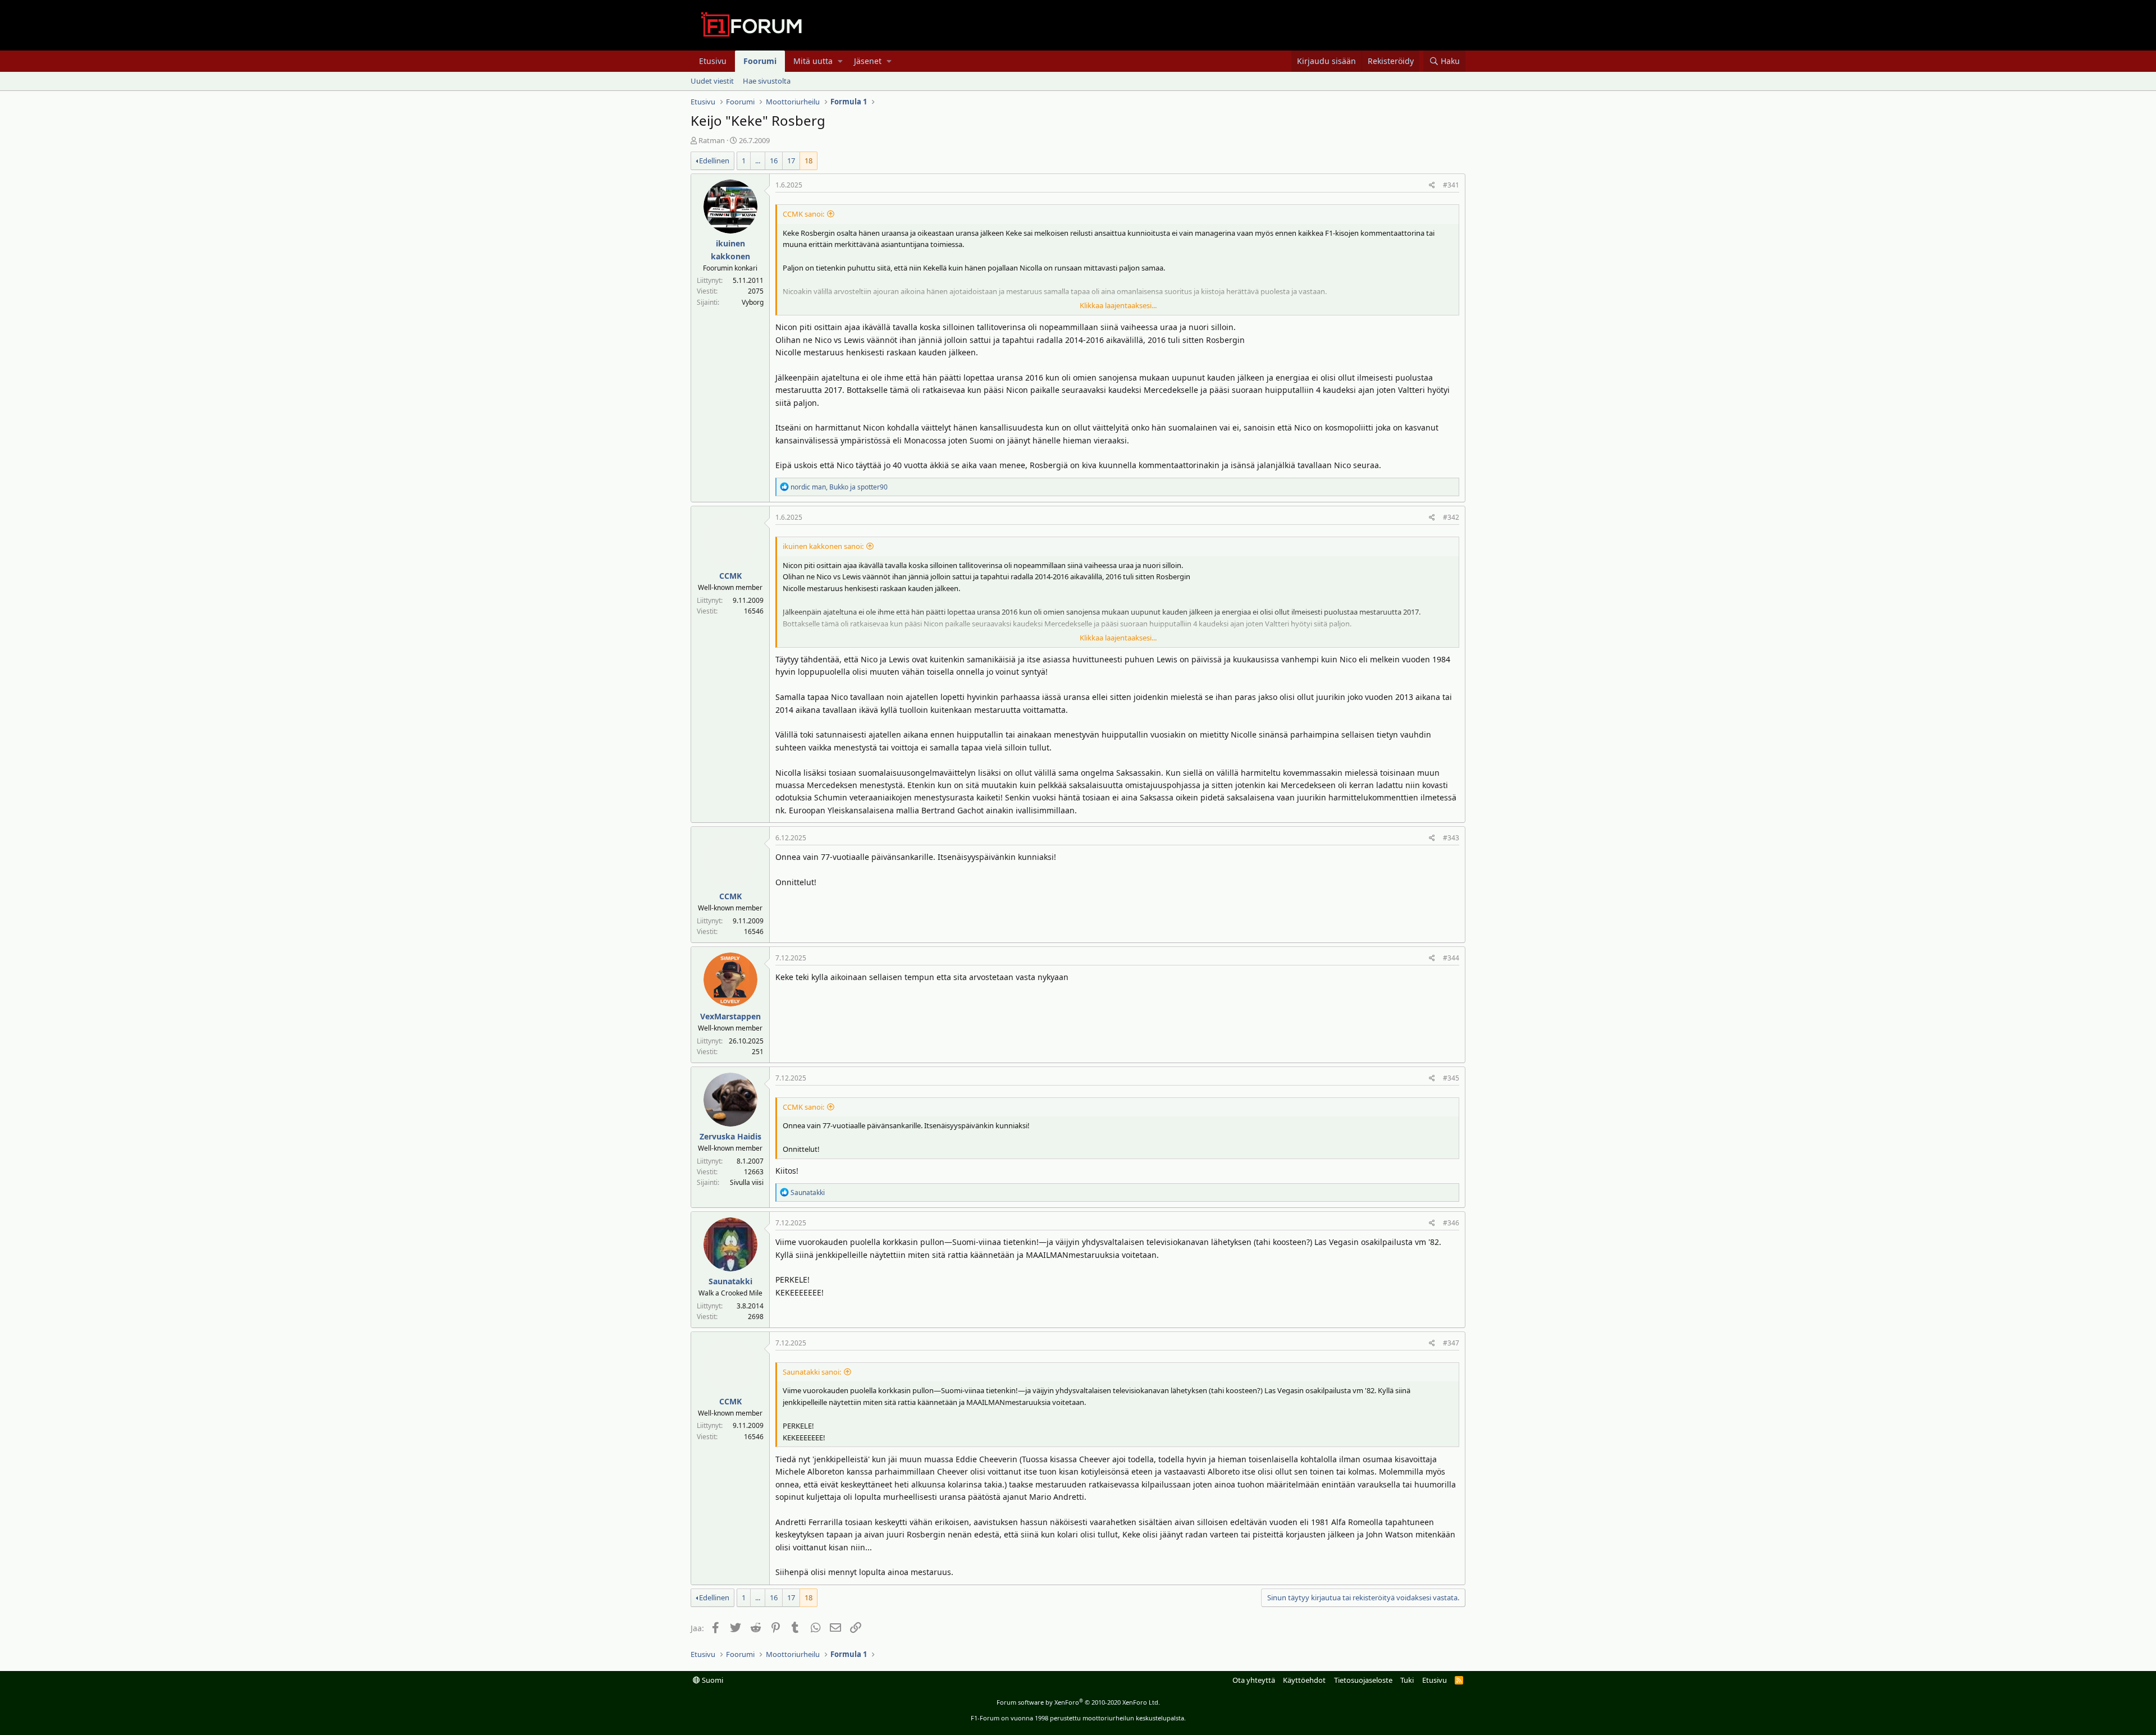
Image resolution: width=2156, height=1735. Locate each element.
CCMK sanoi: (803, 214)
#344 (1451, 958)
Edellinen (714, 161)
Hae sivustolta (767, 81)
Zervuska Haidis (730, 1136)
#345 (1451, 1078)
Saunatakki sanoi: (812, 1372)
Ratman (712, 140)
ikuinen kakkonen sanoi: (823, 546)
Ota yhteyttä (1254, 1680)
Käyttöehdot (1304, 1680)
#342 (1451, 517)
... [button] (758, 161)
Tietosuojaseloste (1363, 1680)
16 (774, 161)
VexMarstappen (730, 1016)
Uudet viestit (712, 81)
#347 (1451, 1343)
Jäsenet (868, 61)
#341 (1451, 185)
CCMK (730, 576)
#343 (1451, 838)
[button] (840, 61)
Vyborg (753, 302)
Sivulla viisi (747, 1182)
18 (808, 161)
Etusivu (713, 61)
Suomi (712, 1680)
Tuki (1407, 1680)
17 (791, 161)
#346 (1451, 1223)
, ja (839, 487)
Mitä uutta (813, 61)
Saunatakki (730, 1281)
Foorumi (760, 61)
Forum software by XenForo (1078, 1702)
